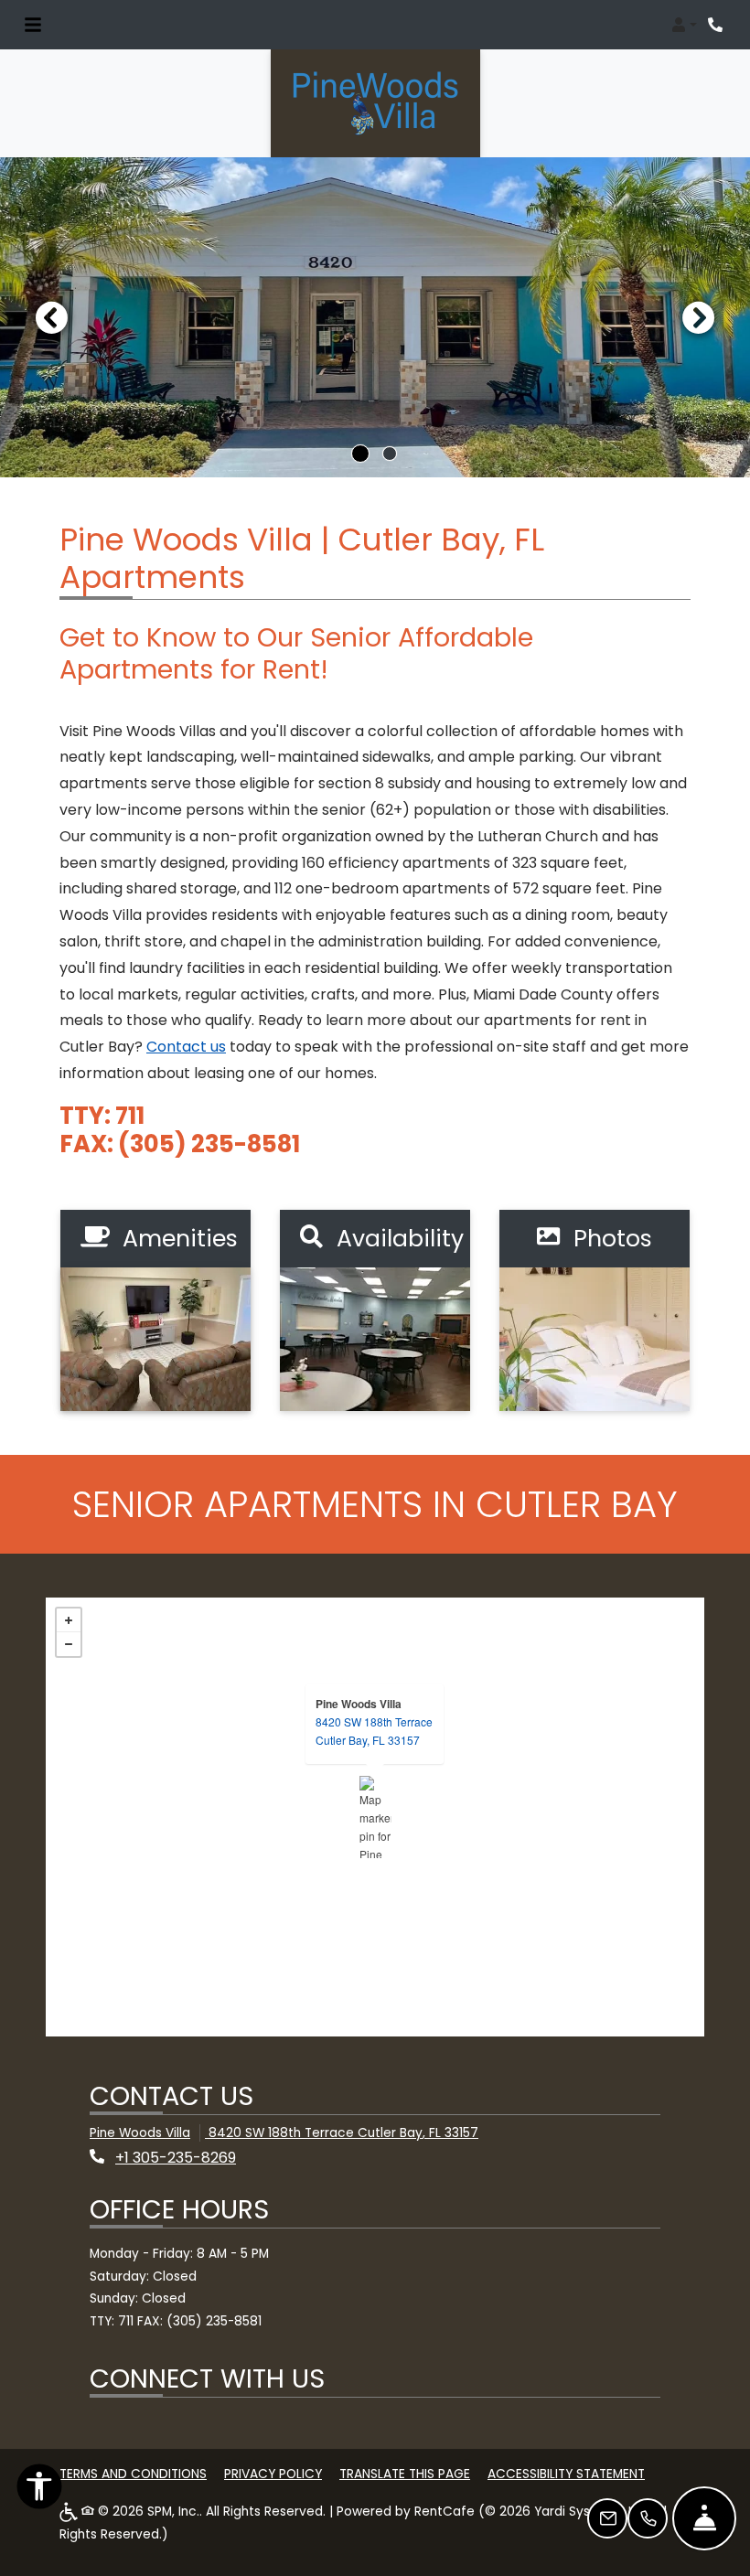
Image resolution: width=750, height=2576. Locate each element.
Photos (610, 1239)
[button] (684, 25)
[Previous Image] (51, 317)
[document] (375, 1817)
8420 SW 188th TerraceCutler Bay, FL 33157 (374, 1731)
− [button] (69, 1644)
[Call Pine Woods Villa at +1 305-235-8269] (717, 25)
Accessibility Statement (566, 2474)
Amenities (177, 1239)
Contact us (186, 1047)
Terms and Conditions (133, 2474)
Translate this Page (405, 2474)
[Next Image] (699, 317)
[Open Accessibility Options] (39, 2491)
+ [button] (69, 1620)
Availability (397, 1239)
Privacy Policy (273, 2474)
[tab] (360, 454)
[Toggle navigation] (33, 25)
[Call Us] (648, 2518)
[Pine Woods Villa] (375, 1817)
